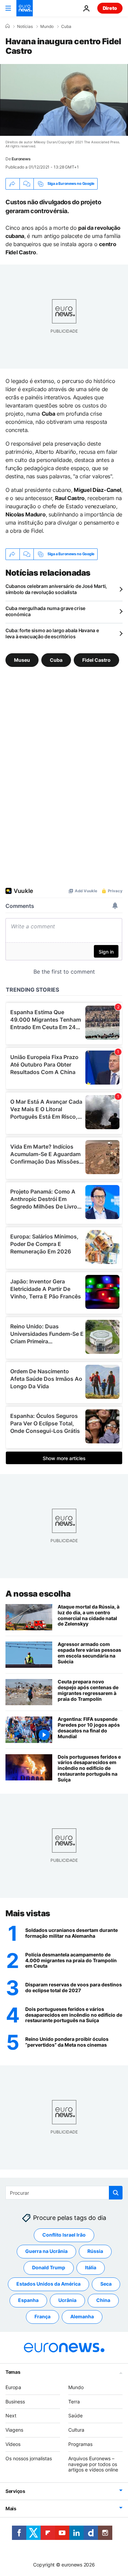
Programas (80, 2444)
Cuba (66, 27)
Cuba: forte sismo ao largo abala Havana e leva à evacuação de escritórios (52, 633)
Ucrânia (67, 2300)
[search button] (116, 2193)
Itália (91, 2267)
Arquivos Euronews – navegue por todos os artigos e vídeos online (93, 2464)
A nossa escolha (38, 1594)
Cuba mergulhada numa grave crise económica (45, 611)
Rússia (95, 2251)
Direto (110, 8)
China (103, 2300)
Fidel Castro (96, 660)
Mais (11, 2508)
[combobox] (64, 2193)
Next (11, 2415)
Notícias (25, 27)
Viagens (14, 2430)
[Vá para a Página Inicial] (25, 8)
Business (15, 2401)
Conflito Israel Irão (64, 2235)
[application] (64, 100)
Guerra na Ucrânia (46, 2251)
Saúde (75, 2415)
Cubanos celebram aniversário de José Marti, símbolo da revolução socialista (56, 589)
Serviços (15, 2491)
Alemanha (82, 2316)
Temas (13, 2372)
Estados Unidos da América (48, 2284)
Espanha (28, 2300)
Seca (106, 2284)
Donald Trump (49, 2267)
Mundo (47, 27)
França (42, 2316)
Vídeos (13, 2444)
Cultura (76, 2430)
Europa (13, 2387)
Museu (22, 660)
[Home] (8, 26)
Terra (74, 2401)
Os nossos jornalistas (29, 2458)
